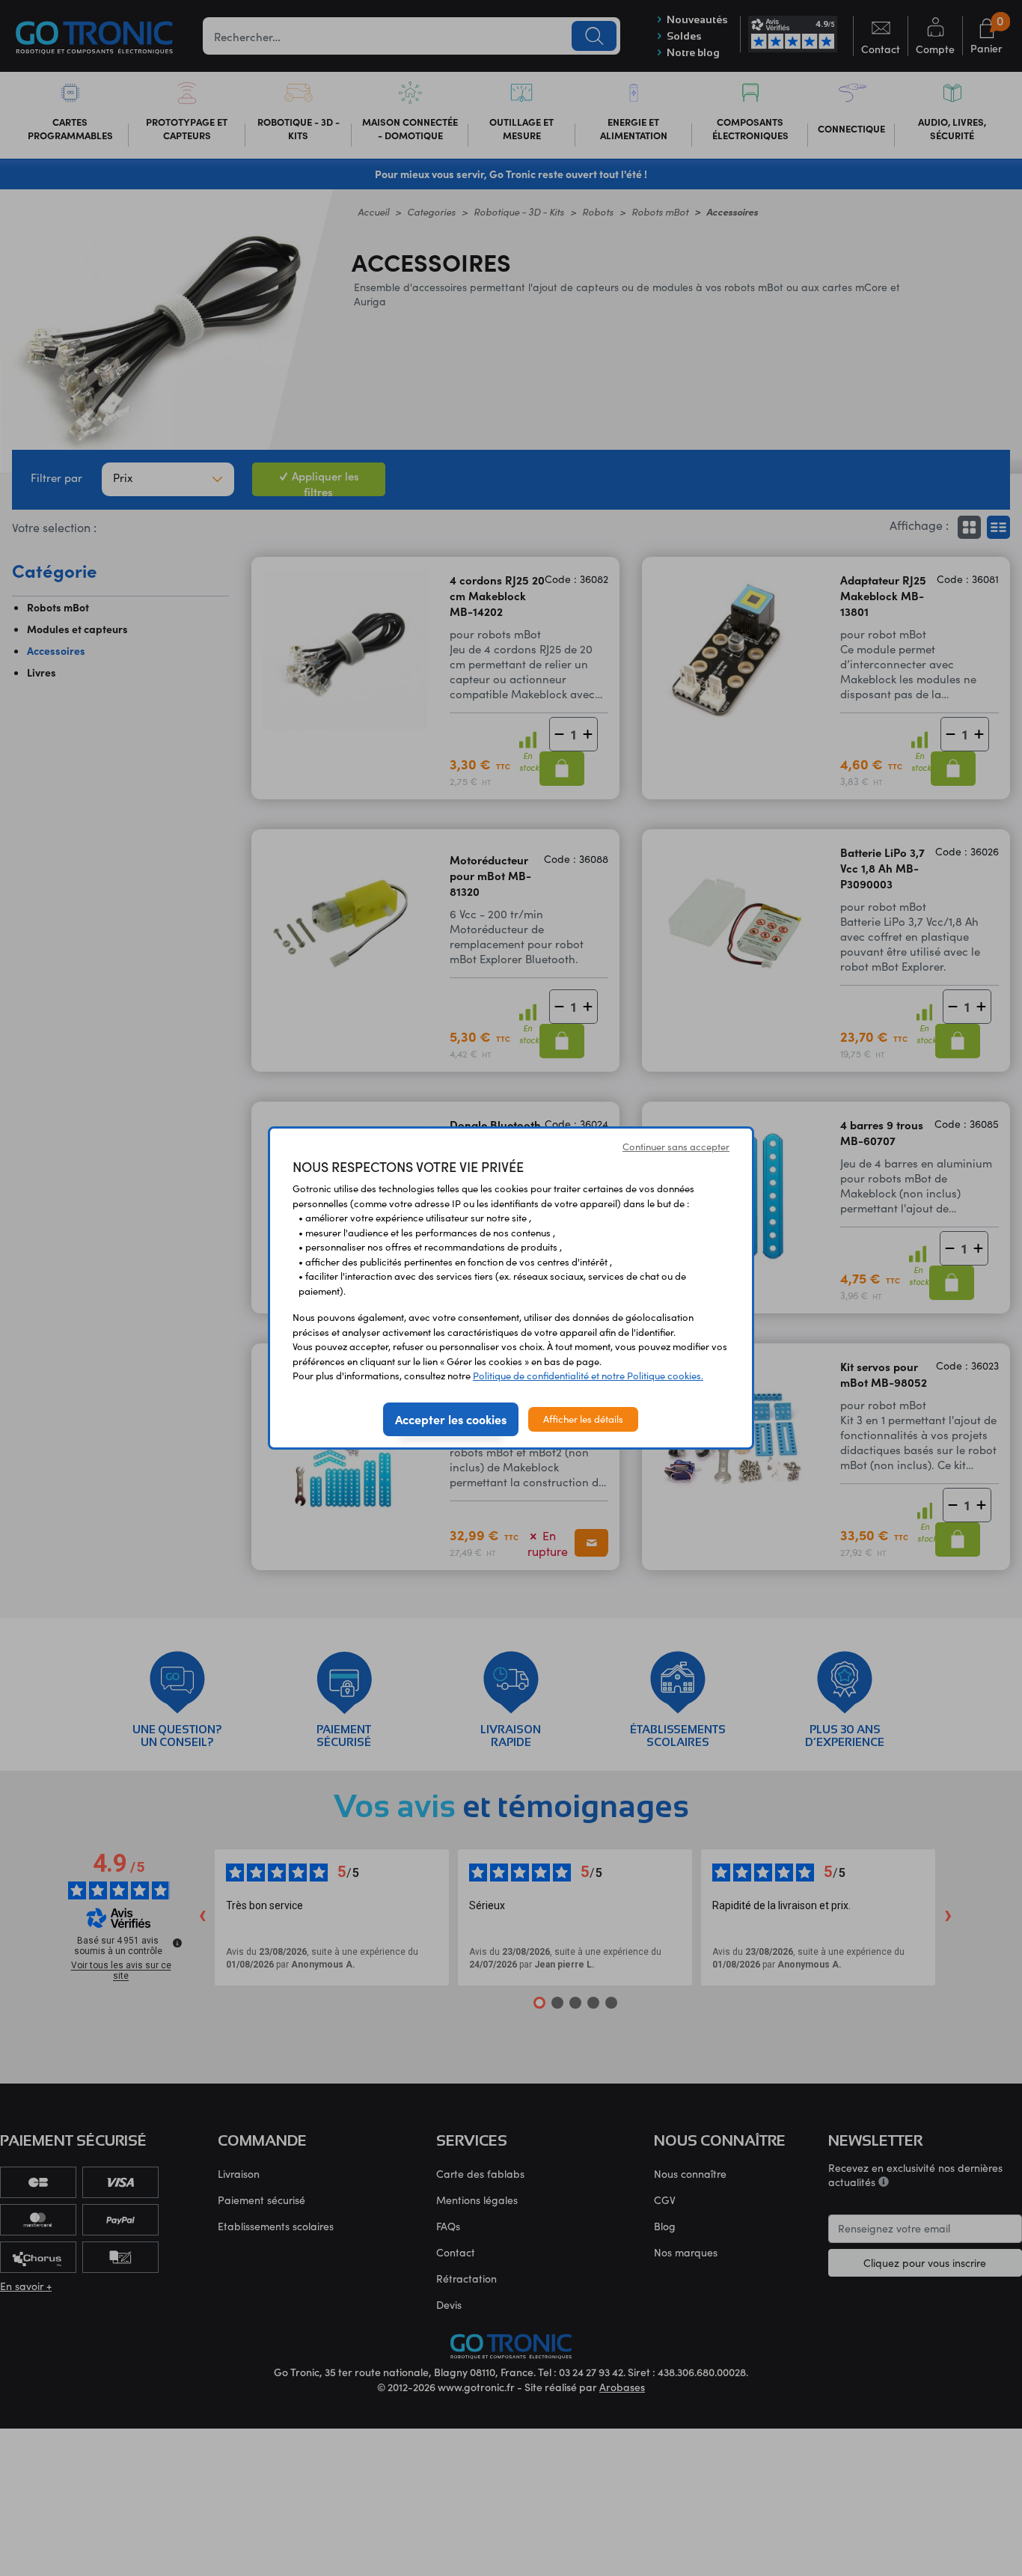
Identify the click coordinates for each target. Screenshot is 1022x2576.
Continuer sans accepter (676, 1147)
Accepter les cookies (451, 1419)
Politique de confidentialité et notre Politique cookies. (588, 1376)
